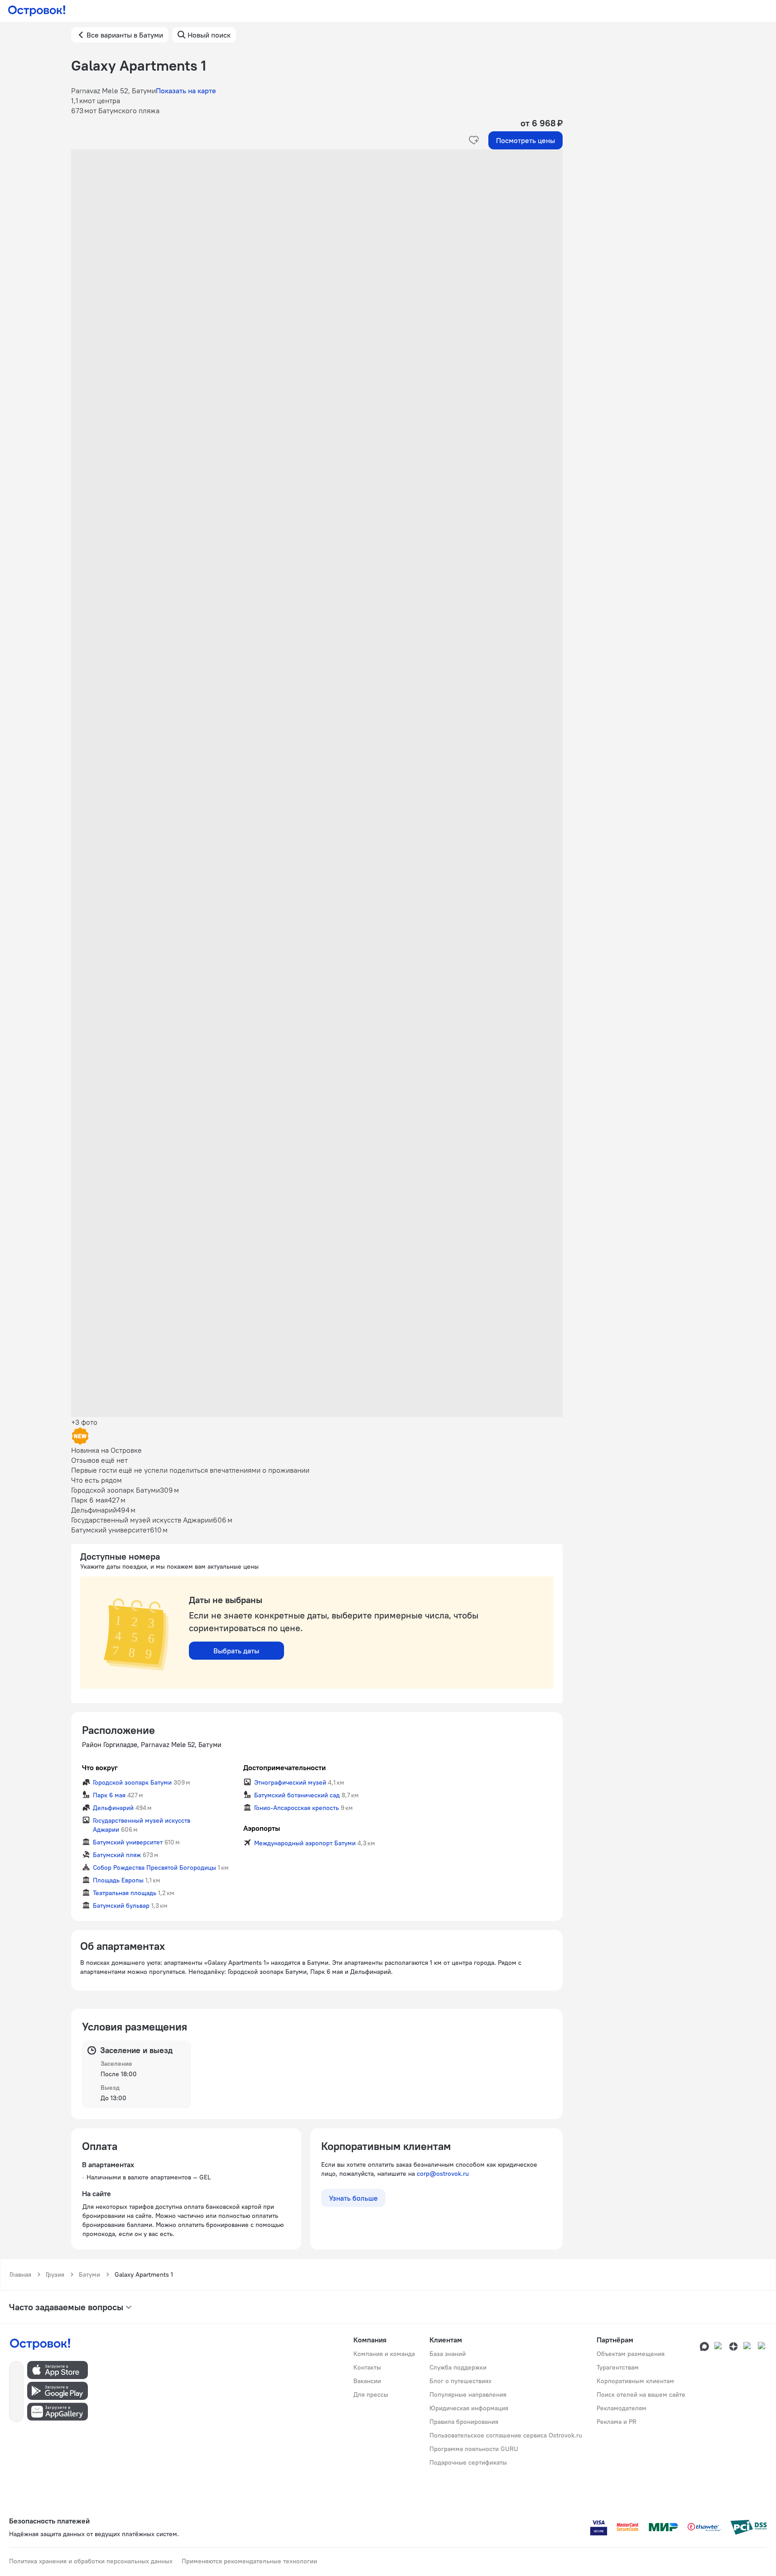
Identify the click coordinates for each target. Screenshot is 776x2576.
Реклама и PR (617, 2422)
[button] (317, 240)
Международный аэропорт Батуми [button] (305, 1843)
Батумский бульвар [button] (121, 1906)
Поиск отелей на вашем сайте (641, 2394)
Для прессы (371, 2394)
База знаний (448, 2354)
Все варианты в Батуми (125, 35)
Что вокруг (100, 1767)
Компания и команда (384, 2354)
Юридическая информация (469, 2408)
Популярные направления (468, 2394)
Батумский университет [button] (128, 1842)
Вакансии (367, 2381)
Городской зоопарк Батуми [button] (132, 1782)
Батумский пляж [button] (117, 1855)
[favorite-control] (474, 140)
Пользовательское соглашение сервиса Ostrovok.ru (506, 2435)
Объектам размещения (631, 2354)
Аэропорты (262, 1828)
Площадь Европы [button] (118, 1880)
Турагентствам (618, 2367)
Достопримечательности (284, 1767)
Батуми (89, 2274)
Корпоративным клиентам (635, 2381)
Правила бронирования (464, 2422)
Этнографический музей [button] (290, 1782)
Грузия (55, 2274)
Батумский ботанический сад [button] (297, 1795)
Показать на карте (186, 91)
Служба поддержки (458, 2367)
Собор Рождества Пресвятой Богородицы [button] (154, 1867)
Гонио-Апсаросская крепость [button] (296, 1808)
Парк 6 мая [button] (109, 1795)
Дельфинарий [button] (113, 1808)
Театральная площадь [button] (125, 1893)
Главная (20, 2274)
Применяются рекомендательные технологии (249, 2561)
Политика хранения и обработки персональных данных (91, 2561)
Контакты (367, 2367)
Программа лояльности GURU (474, 2449)
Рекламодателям (622, 2408)
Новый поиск (209, 35)
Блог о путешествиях (460, 2381)
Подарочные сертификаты (468, 2462)
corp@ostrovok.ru (443, 2174)
